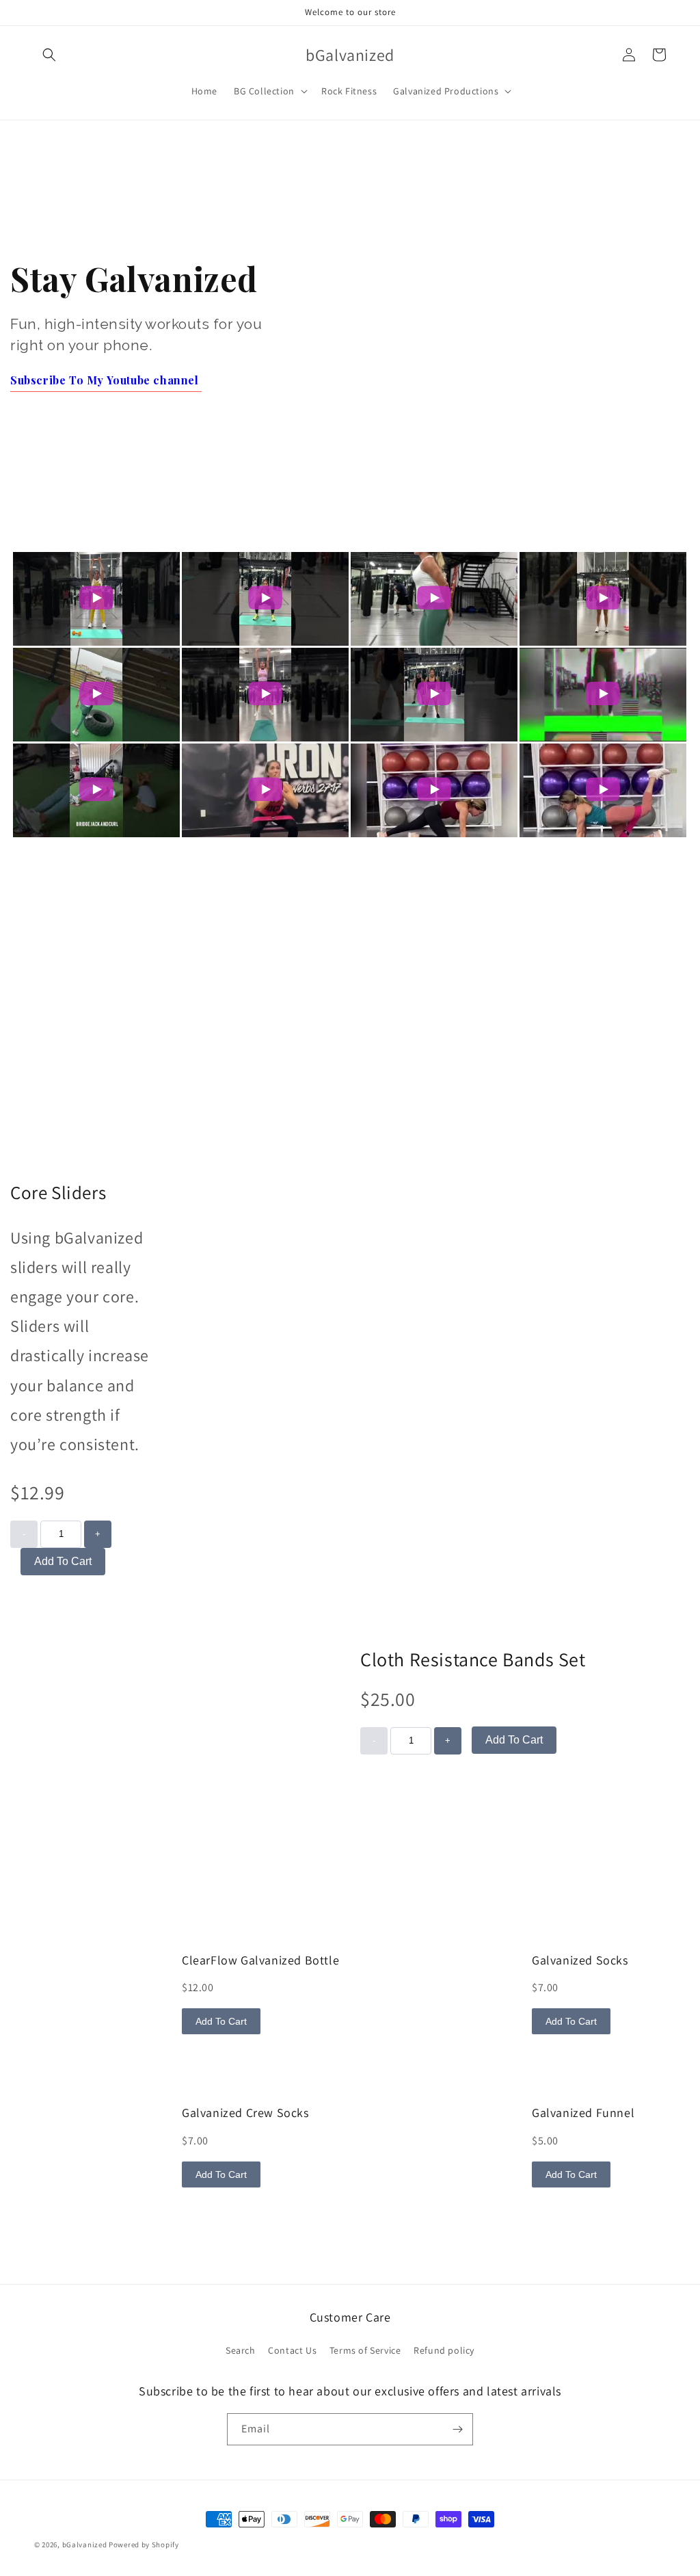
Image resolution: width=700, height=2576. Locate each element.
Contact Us (292, 2350)
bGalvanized (85, 2545)
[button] (49, 55)
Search (241, 2350)
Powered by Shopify (144, 2545)
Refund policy (444, 2350)
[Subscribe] (457, 2429)
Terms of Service (365, 2350)
